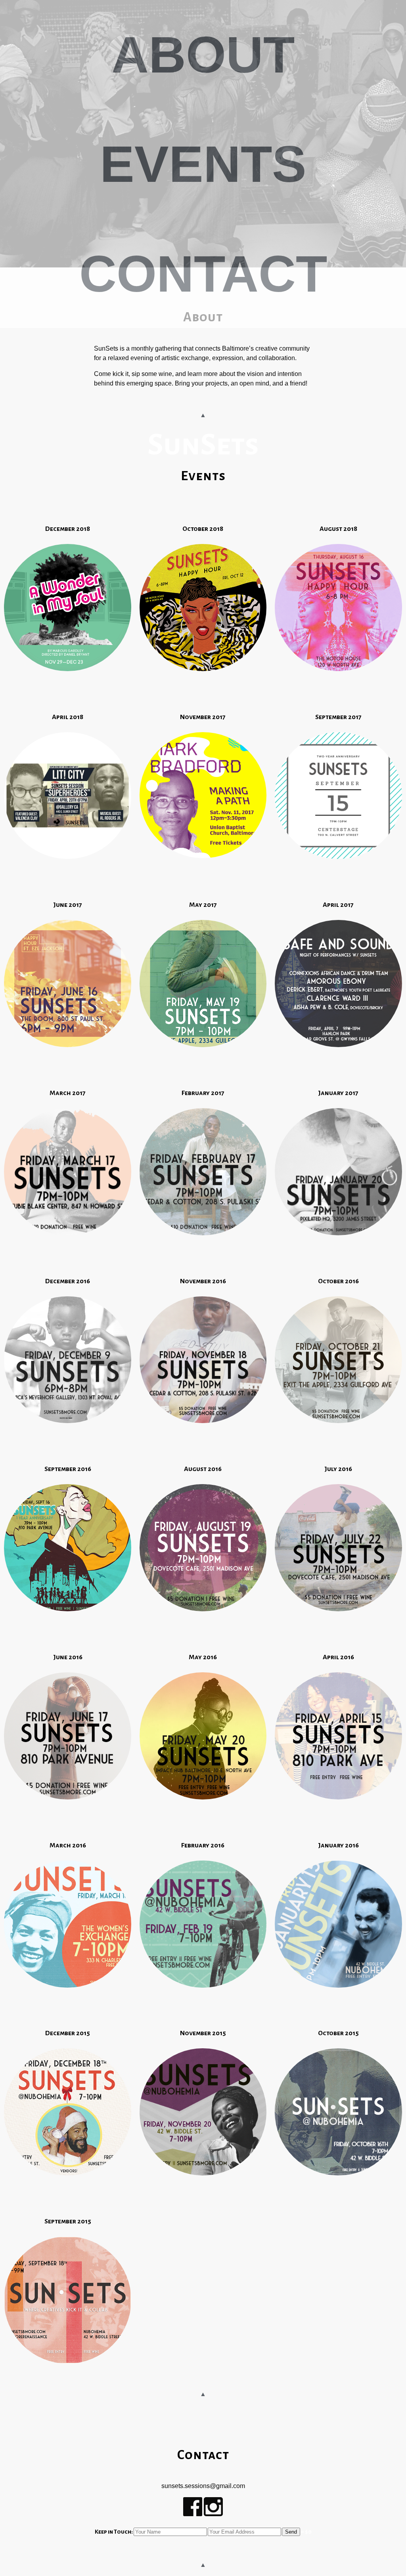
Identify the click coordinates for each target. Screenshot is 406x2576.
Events (203, 164)
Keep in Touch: (114, 2532)
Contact (203, 273)
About (203, 55)
